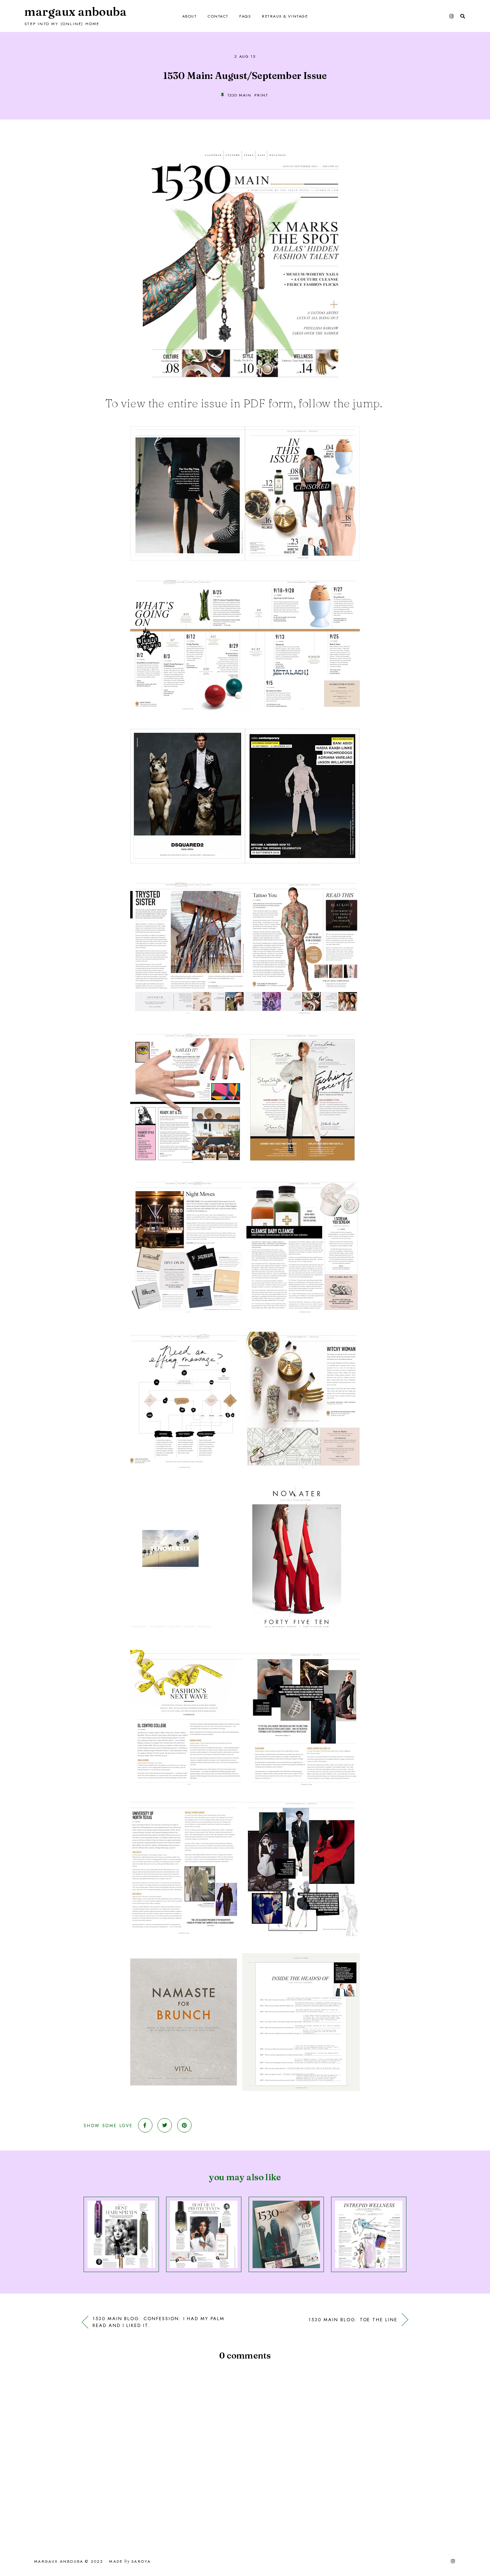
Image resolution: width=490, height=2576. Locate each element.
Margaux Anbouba (76, 12)
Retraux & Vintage (285, 16)
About (190, 16)
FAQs (245, 16)
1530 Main (239, 95)
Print (261, 95)
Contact (218, 16)
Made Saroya (130, 2562)
